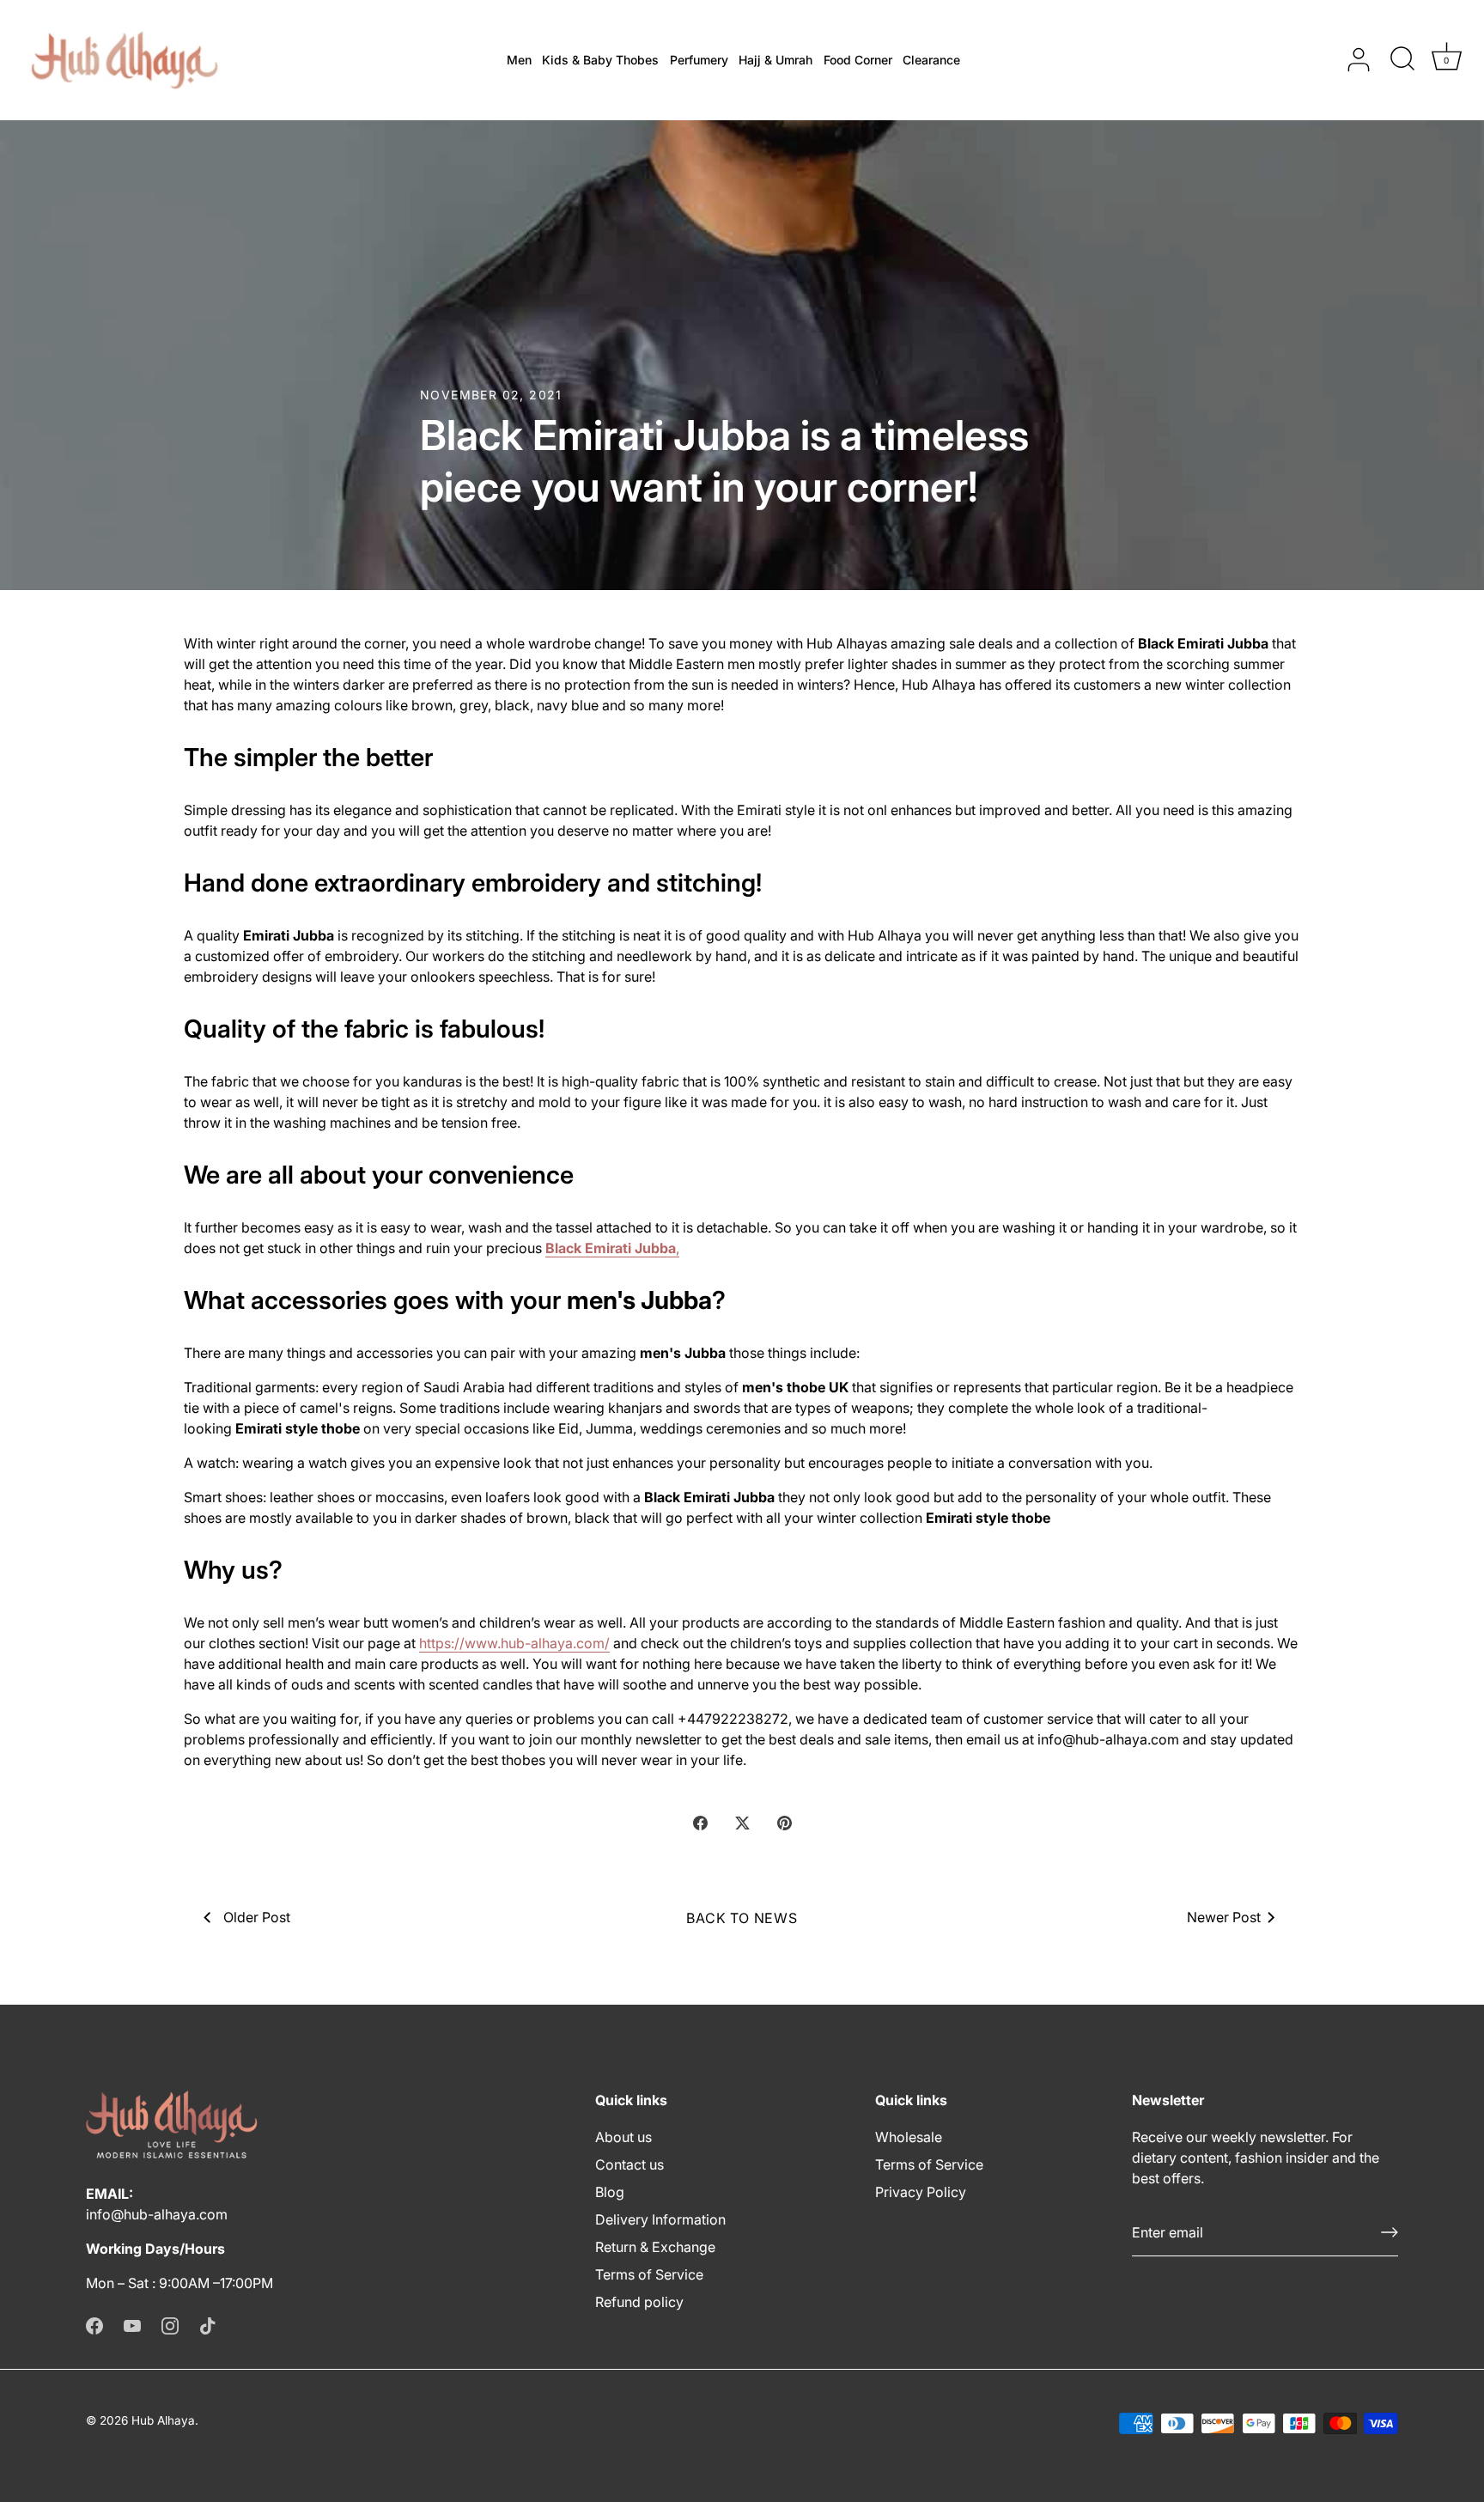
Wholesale (909, 2137)
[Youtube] (132, 2324)
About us (623, 2137)
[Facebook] (94, 2324)
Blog (610, 2192)
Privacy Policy (921, 2192)
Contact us (629, 2164)
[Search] (1402, 60)
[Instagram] (170, 2324)
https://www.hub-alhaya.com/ (514, 1643)
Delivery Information (660, 2219)
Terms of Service (649, 2274)
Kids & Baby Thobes (600, 60)
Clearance (931, 60)
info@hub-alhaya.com (157, 2214)
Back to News (742, 1918)
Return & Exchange (655, 2247)
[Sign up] (1390, 2232)
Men (519, 60)
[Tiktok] (208, 2324)
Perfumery (699, 60)
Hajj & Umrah (775, 60)
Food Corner (858, 60)
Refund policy (639, 2302)
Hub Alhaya (163, 2420)
